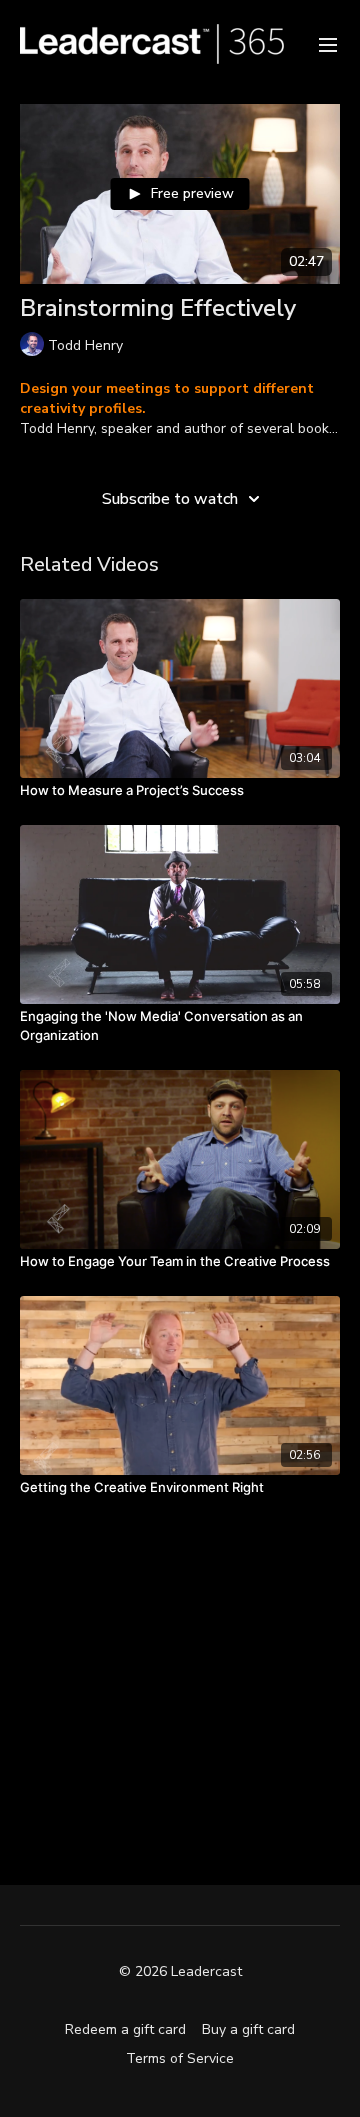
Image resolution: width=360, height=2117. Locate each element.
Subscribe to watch (170, 499)
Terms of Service (180, 2058)
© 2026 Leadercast (180, 1972)
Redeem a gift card (125, 2029)
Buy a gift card (248, 2029)
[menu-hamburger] (328, 43)
